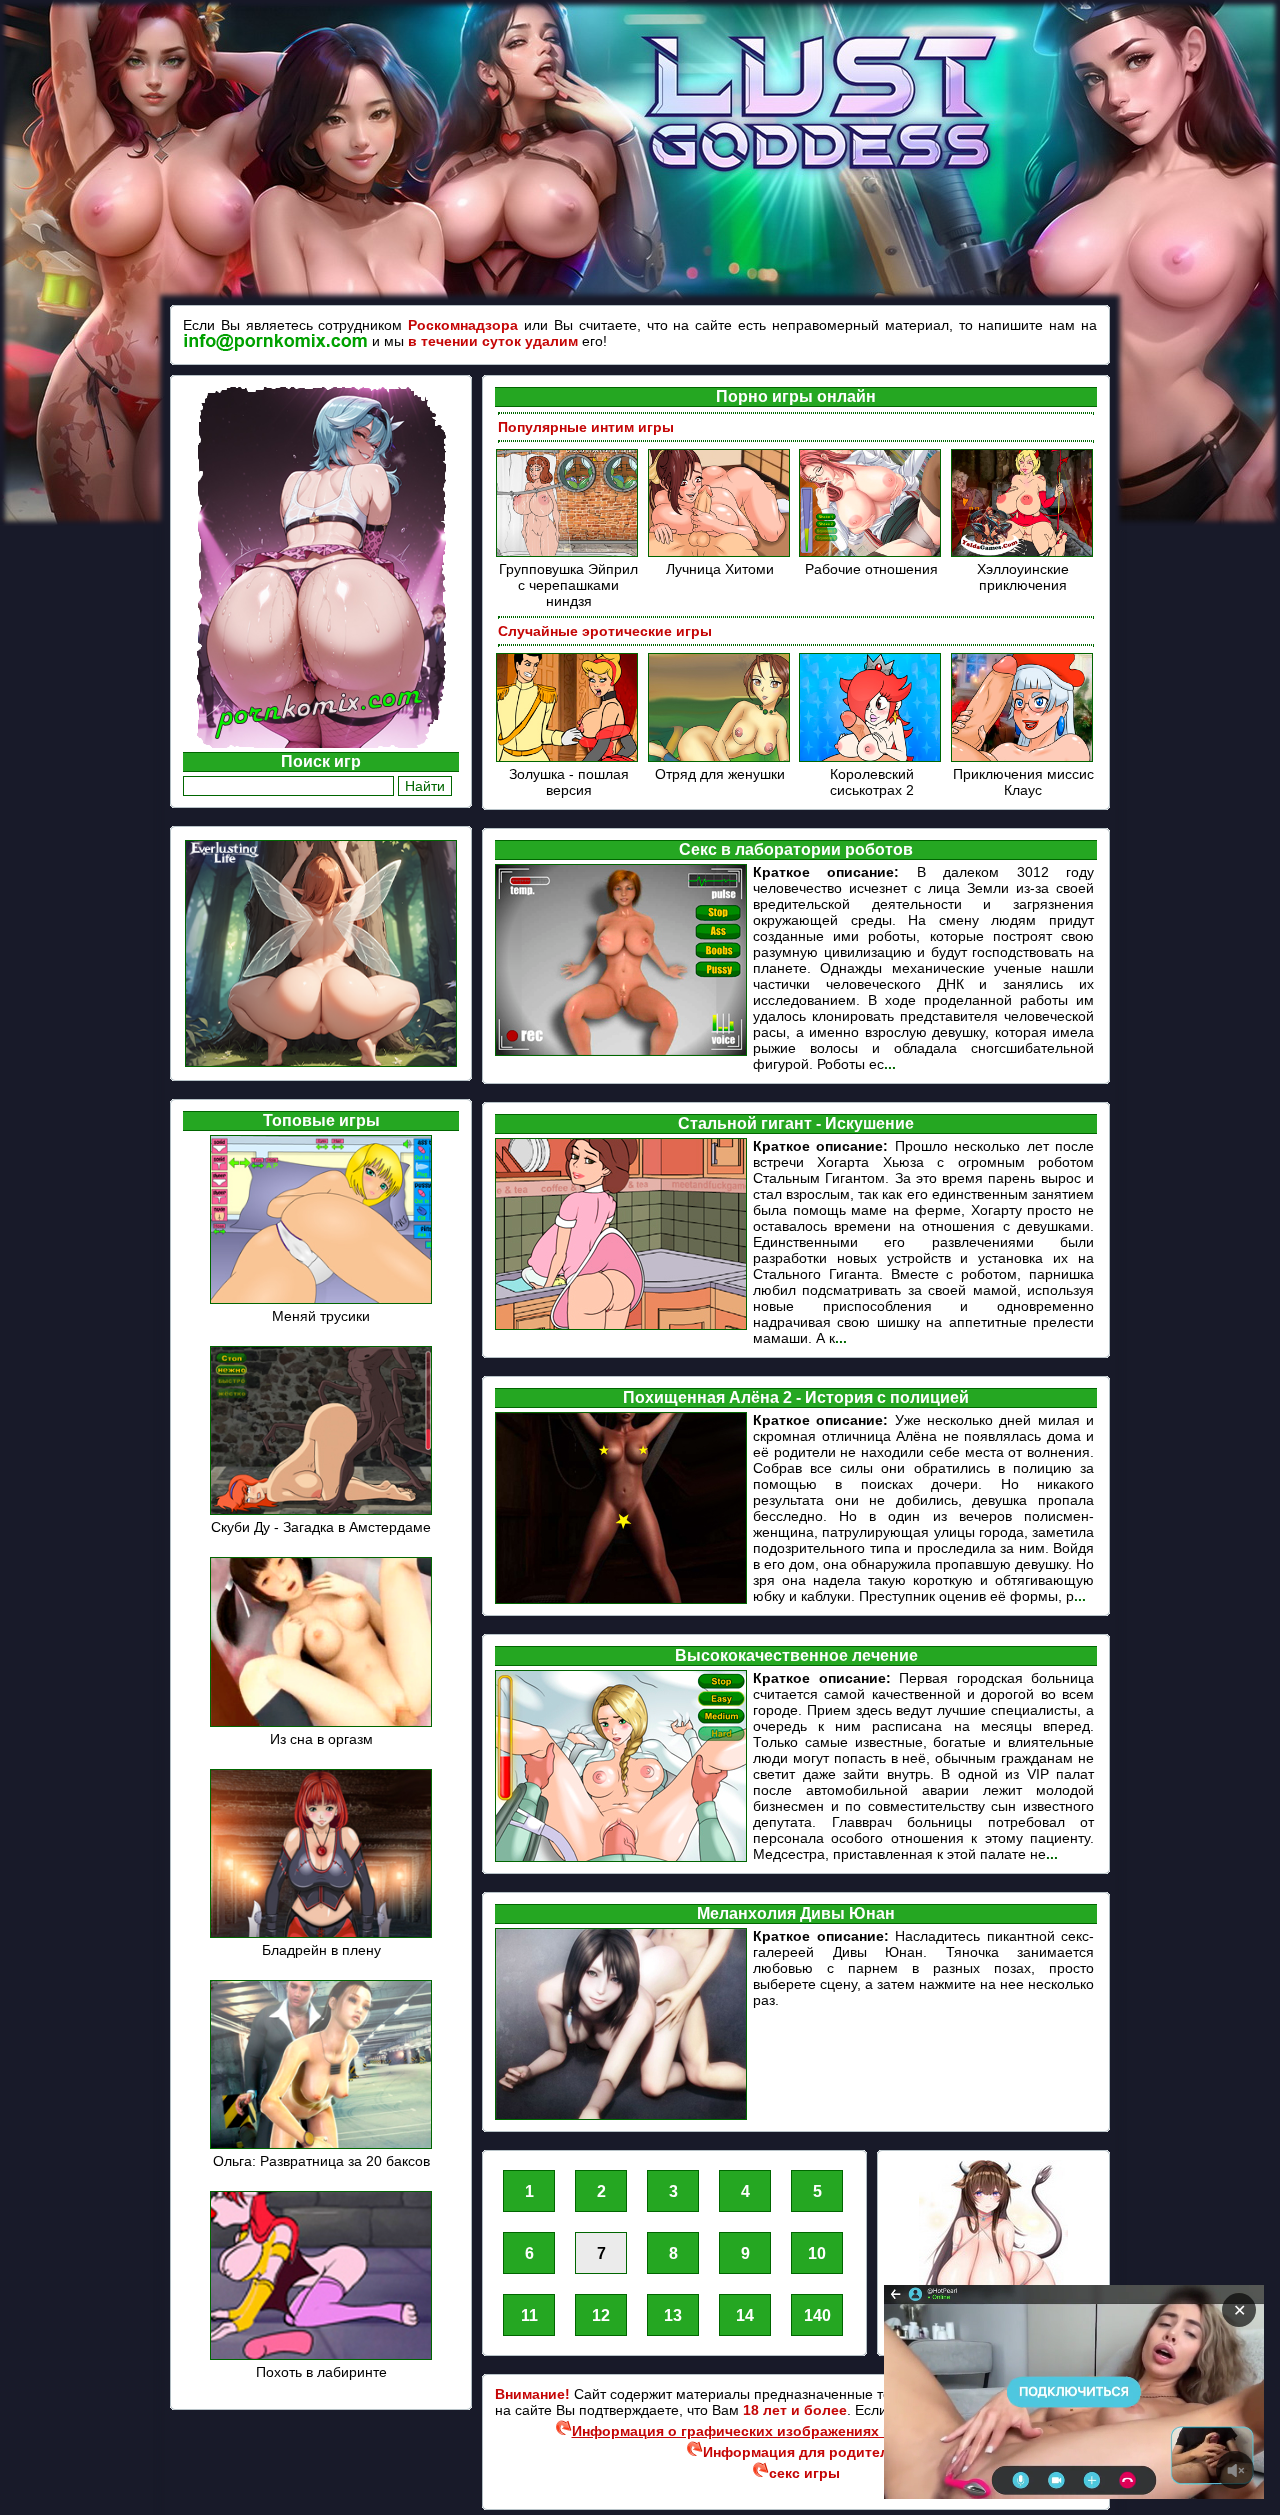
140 (817, 2315)
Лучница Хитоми (720, 569)
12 (601, 2315)
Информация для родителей (804, 2452)
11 (529, 2315)
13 (673, 2315)
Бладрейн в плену (321, 1950)
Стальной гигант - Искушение (796, 1123)
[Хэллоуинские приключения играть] (1023, 553)
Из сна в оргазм (321, 1739)
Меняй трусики (321, 1316)
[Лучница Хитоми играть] (720, 553)
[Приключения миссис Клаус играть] (1023, 758)
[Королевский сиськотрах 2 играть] (871, 758)
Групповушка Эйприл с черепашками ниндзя (568, 585)
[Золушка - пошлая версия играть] (568, 758)
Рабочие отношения (871, 569)
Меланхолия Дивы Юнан (796, 1913)
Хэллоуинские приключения (1023, 577)
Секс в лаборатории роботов (796, 849)
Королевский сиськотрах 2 (872, 782)
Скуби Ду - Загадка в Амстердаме (321, 1527)
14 (745, 2315)
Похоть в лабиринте (321, 2372)
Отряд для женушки (720, 774)
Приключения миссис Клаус (1023, 782)
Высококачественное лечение (796, 1655)
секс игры (804, 2473)
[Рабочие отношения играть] (871, 553)
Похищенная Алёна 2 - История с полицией (796, 1397)
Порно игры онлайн (796, 396)
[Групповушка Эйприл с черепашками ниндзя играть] (568, 553)
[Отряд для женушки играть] (720, 758)
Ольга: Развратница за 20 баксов (321, 2161)
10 (817, 2253)
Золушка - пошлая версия (569, 782)
